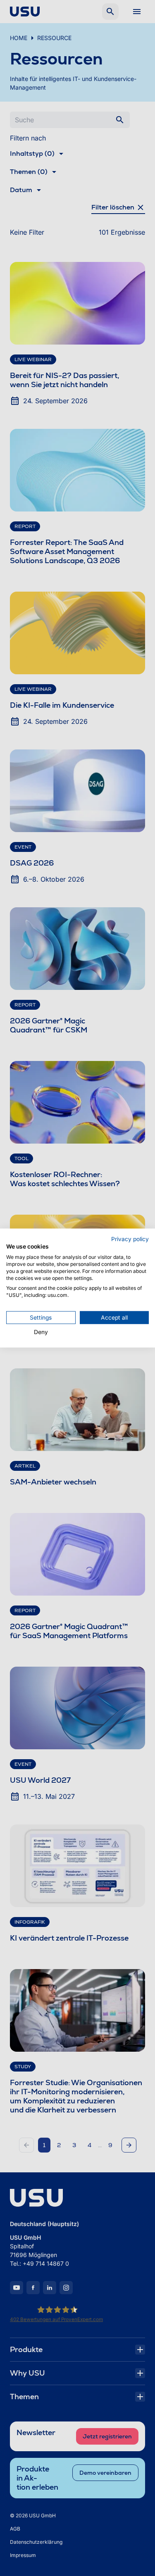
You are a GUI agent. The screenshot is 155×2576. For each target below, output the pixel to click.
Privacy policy (130, 1239)
